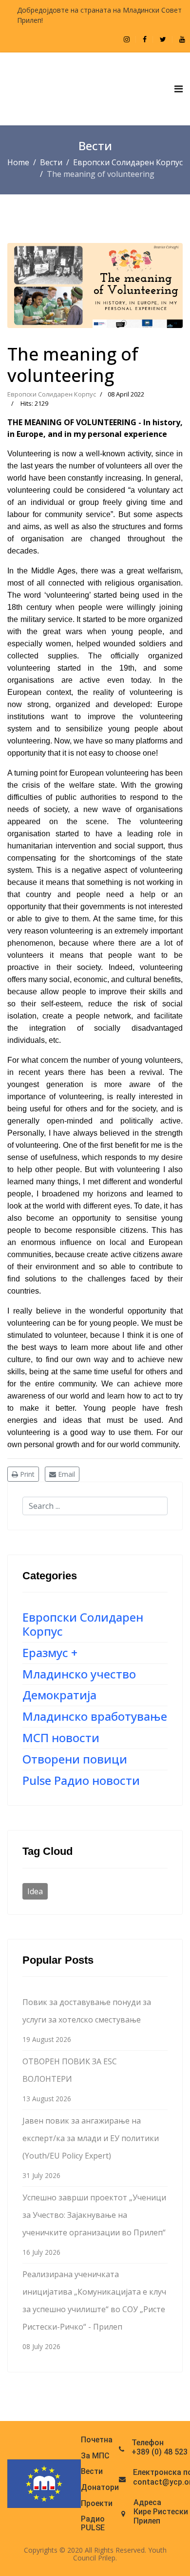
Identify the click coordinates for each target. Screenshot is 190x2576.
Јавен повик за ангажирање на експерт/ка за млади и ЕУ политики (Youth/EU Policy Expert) (91, 2148)
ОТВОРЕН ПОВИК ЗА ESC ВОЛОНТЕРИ (70, 2080)
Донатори (100, 2488)
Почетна (97, 2440)
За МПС (95, 2456)
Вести (92, 2472)
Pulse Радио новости (81, 1780)
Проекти (97, 2504)
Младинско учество (79, 1674)
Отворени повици (75, 1759)
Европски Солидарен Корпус (52, 394)
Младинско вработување (95, 1716)
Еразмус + (50, 1652)
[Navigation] (179, 89)
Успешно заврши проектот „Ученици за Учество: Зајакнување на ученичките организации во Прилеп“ (94, 2224)
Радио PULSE (93, 2523)
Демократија (59, 1695)
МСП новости (61, 1738)
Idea (35, 1891)
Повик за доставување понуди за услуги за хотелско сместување (87, 2020)
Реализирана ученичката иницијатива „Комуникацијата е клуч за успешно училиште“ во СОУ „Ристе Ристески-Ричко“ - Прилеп (94, 2310)
